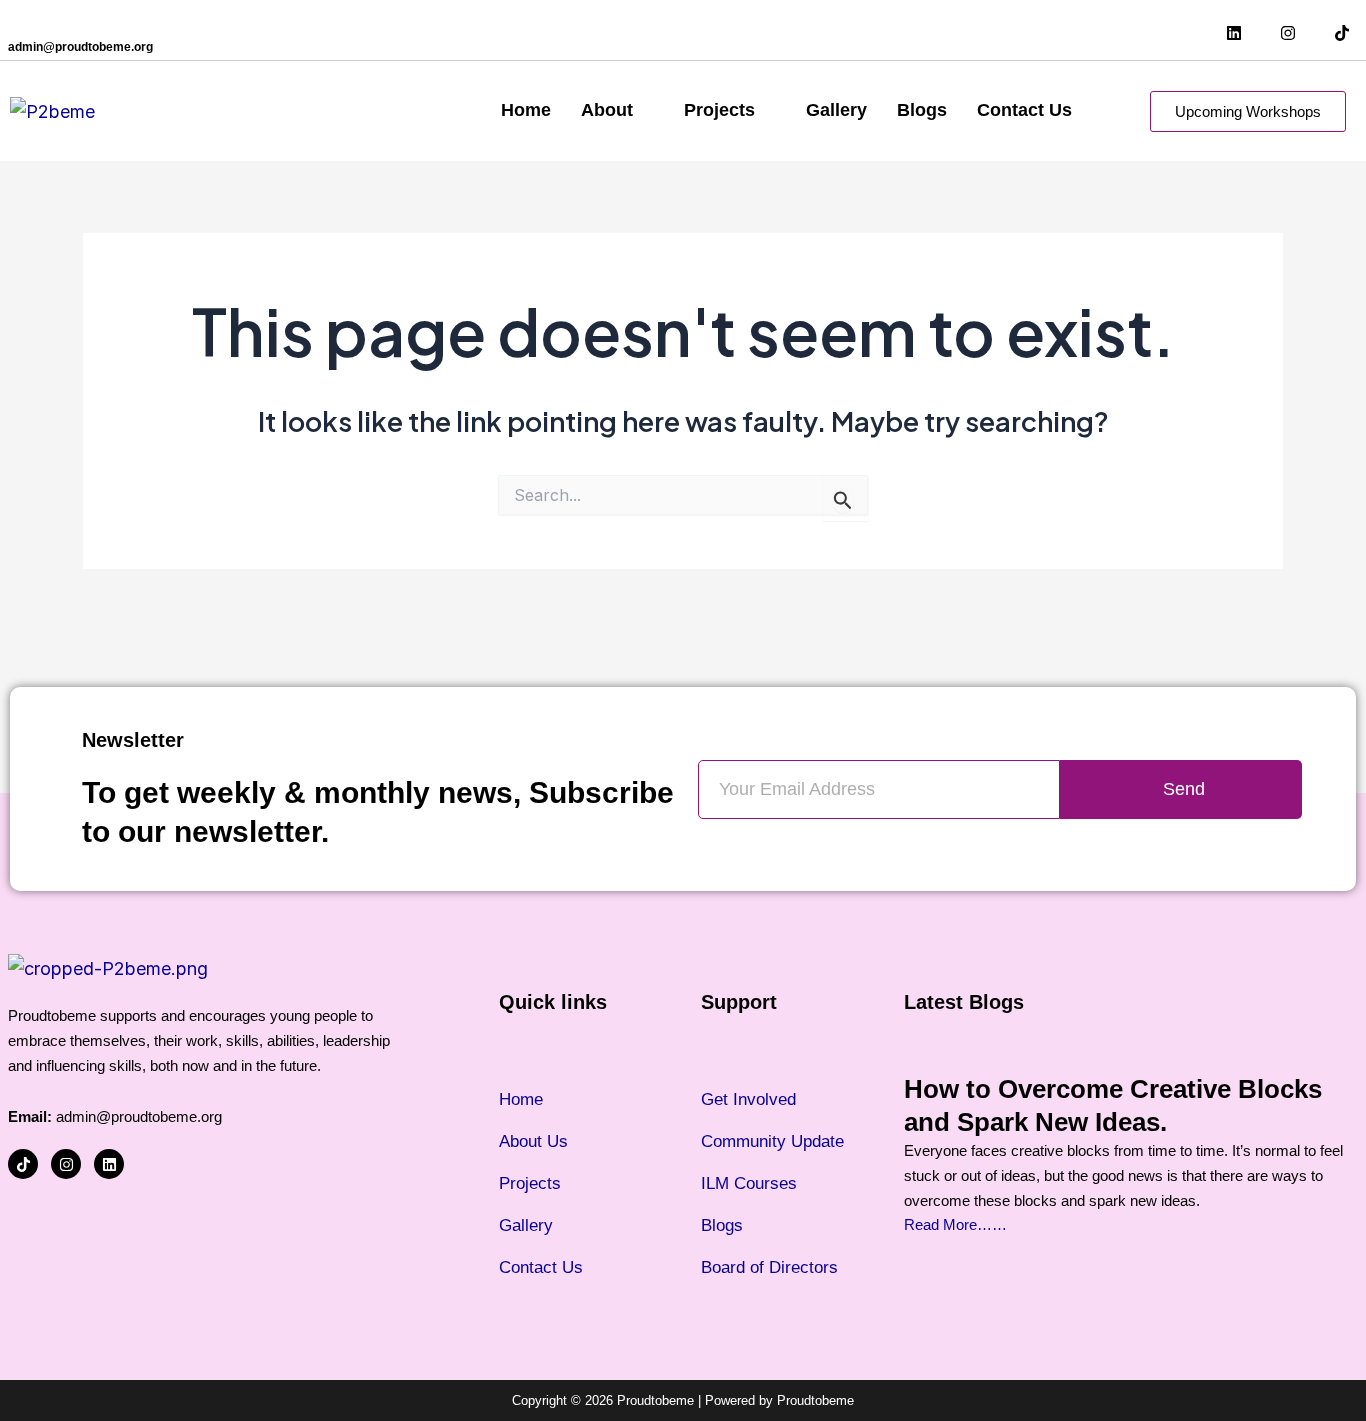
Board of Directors (769, 1267)
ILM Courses (749, 1183)
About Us (533, 1141)
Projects (719, 110)
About (607, 110)
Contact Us (1024, 110)
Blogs (922, 110)
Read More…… (955, 1224)
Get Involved (748, 1099)
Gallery (836, 110)
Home (526, 110)
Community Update (772, 1141)
